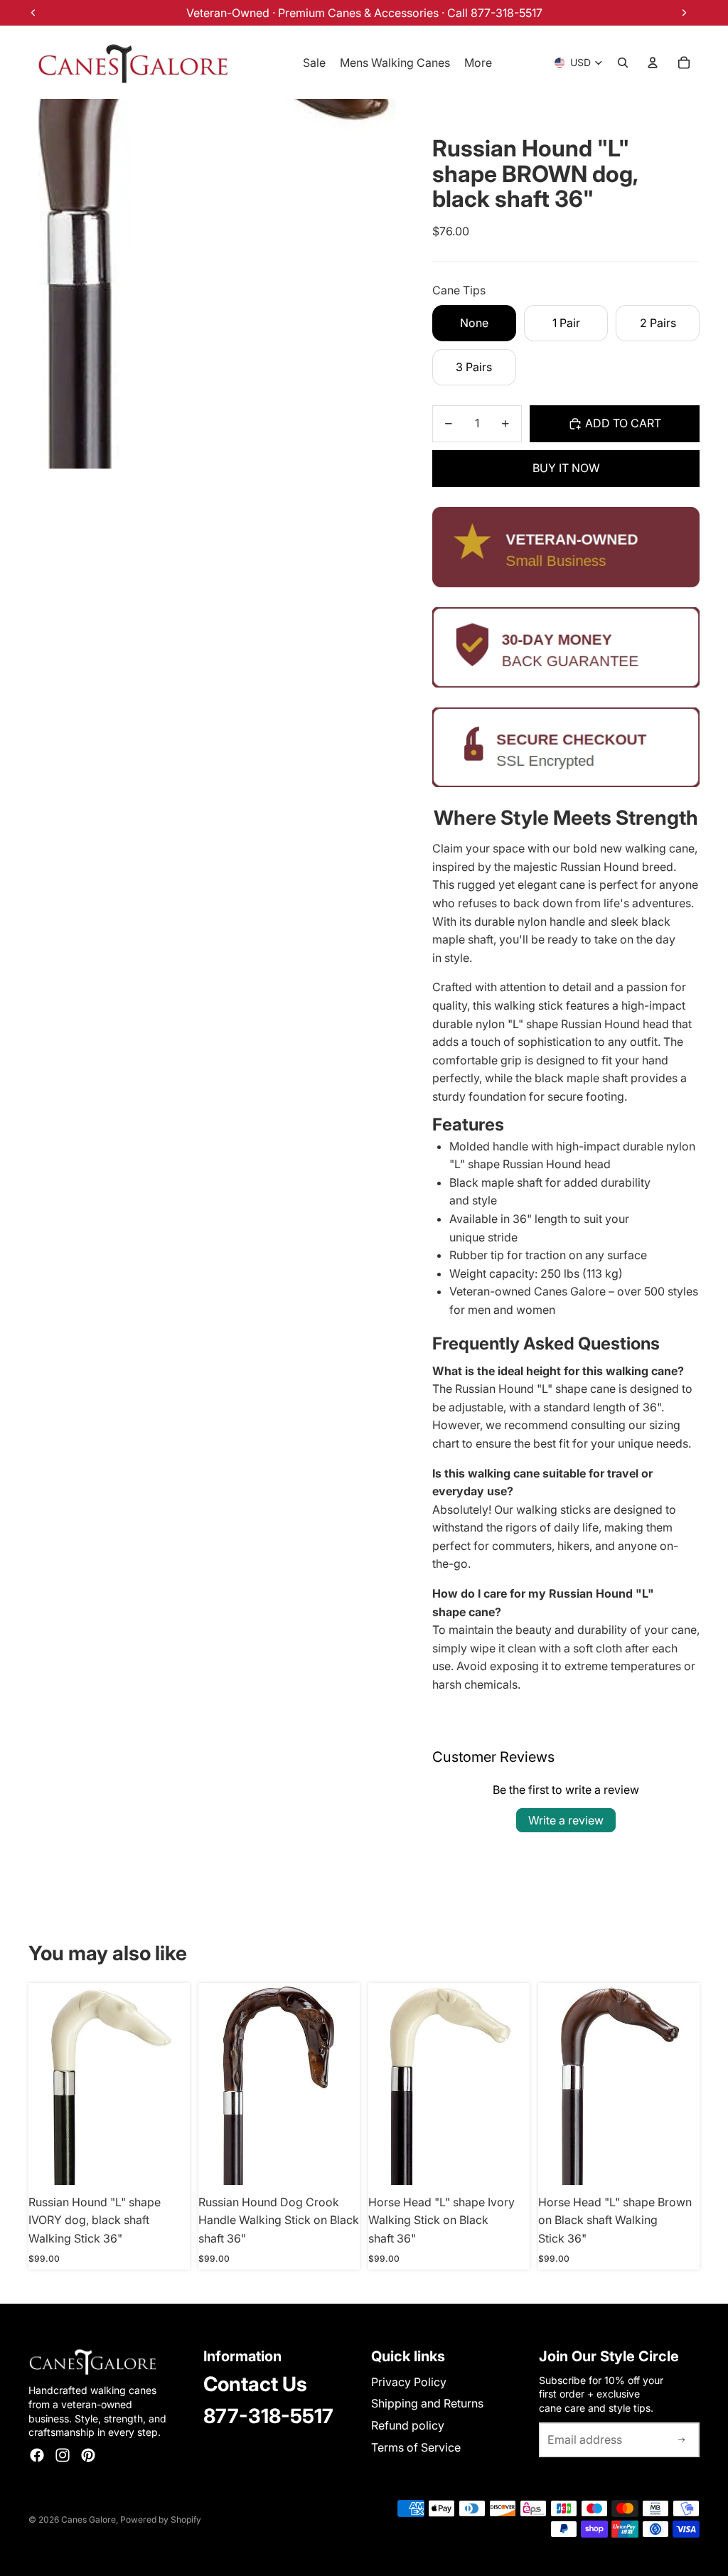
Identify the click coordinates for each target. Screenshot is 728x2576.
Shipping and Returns (427, 2403)
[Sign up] (682, 2440)
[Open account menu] (653, 63)
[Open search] (623, 63)
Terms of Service (416, 2447)
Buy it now (566, 468)
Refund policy (408, 2425)
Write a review (566, 1820)
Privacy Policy (409, 2382)
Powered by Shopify (161, 2519)
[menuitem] (478, 63)
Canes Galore (89, 2519)
